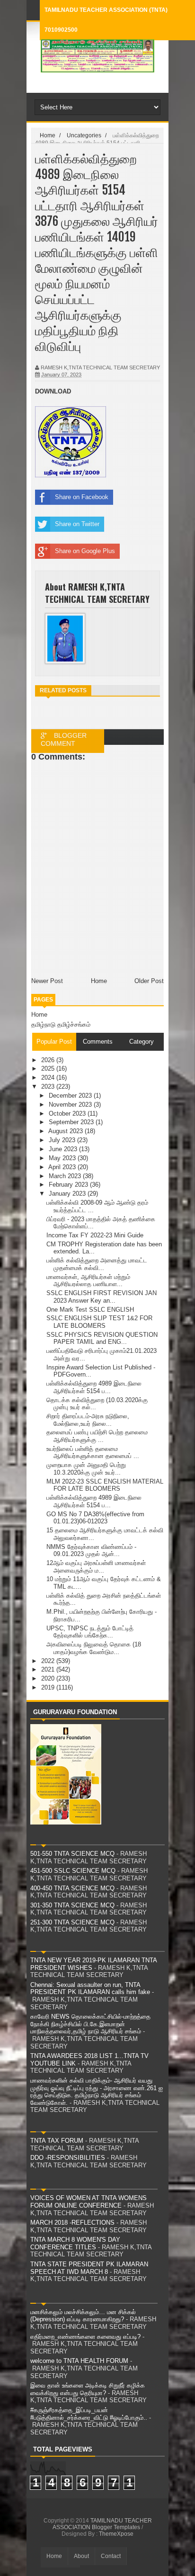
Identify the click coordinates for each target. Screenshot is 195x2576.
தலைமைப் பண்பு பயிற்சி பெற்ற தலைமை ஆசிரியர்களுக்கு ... (97, 1436)
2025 (49, 1069)
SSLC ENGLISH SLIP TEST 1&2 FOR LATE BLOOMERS (99, 1322)
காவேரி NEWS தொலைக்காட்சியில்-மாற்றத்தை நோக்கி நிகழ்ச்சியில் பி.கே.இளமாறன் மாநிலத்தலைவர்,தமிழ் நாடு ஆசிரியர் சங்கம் (90, 2024)
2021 (49, 1669)
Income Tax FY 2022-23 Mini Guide (95, 1235)
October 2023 (68, 1114)
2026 (49, 1060)
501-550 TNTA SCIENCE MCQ (72, 1854)
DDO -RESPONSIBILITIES (68, 2158)
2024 (49, 1078)
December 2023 (71, 1096)
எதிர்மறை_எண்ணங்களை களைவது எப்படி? (85, 2337)
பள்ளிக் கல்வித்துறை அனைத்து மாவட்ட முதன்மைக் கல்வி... (97, 1264)
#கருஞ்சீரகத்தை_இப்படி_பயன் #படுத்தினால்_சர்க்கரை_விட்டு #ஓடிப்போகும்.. (89, 2414)
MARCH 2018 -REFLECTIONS (72, 2223)
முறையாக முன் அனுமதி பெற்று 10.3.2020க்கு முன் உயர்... (86, 1469)
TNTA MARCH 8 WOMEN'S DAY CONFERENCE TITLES (75, 2243)
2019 (49, 1687)
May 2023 (63, 1158)
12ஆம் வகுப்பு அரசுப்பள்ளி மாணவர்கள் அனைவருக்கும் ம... (96, 1567)
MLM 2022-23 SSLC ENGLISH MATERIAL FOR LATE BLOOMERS (105, 1485)
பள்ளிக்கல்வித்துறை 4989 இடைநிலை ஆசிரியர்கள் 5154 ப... (94, 1387)
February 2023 (69, 1185)
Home (39, 1015)
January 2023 (68, 1194)
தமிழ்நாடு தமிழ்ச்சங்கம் (61, 1024)
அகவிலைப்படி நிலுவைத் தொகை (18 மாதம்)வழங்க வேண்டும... (94, 1648)
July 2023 (63, 1140)
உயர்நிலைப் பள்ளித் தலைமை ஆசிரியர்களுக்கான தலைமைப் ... (93, 1453)
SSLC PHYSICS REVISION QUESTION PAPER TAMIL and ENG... (102, 1338)
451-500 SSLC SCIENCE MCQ (73, 1871)
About (81, 2556)
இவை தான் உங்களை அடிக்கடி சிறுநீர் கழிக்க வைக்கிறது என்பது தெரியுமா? (88, 2389)
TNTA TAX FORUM (57, 2141)
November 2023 (71, 1105)
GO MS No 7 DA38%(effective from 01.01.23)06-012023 (95, 1518)
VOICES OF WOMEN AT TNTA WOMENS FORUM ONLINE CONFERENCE (89, 2202)
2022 (49, 1661)
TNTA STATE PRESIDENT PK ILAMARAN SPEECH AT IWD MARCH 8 (89, 2268)
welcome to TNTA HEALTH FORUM (79, 2361)
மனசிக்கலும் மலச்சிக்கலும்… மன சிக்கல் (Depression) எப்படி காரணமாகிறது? (83, 2316)
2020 (49, 1678)
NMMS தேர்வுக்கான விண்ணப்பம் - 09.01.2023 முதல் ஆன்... (91, 1551)
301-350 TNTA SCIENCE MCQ (72, 1905)
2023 (49, 1087)
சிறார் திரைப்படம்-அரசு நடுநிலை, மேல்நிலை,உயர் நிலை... (88, 1420)
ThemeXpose (116, 2534)
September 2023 (72, 1122)
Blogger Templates (116, 2527)
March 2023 (66, 1176)
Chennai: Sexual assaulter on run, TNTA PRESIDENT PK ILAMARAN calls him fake (90, 1989)
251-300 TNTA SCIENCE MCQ (72, 1922)
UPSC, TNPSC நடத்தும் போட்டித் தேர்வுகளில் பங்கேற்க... (90, 1632)
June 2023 (64, 1149)
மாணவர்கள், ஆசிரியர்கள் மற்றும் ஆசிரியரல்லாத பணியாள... (88, 1281)
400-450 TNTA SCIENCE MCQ (72, 1888)
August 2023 (66, 1131)
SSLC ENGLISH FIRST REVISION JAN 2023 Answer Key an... (102, 1297)
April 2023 (63, 1167)
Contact (111, 2556)
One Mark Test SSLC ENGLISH (90, 1310)
